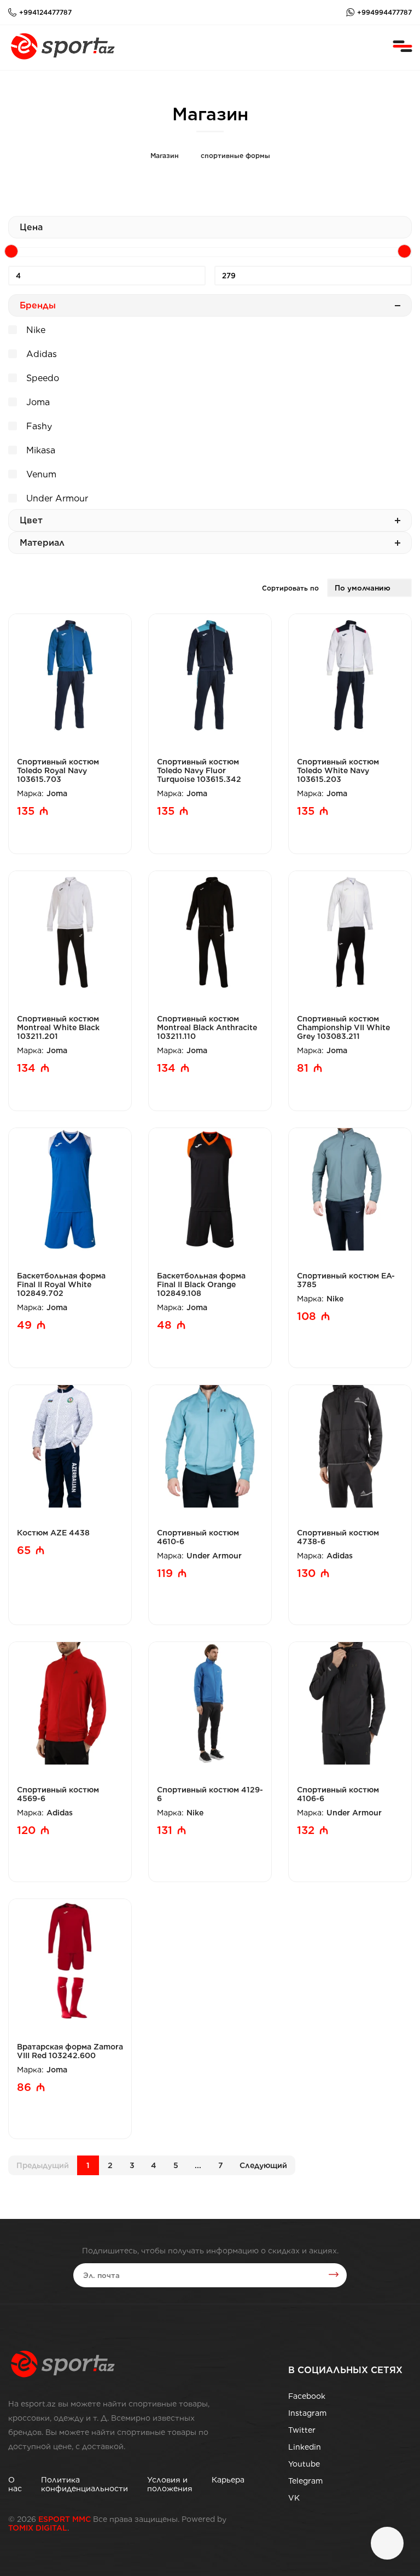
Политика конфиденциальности (84, 2484)
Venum (40, 474)
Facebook (307, 2396)
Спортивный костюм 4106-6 (338, 1794)
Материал (42, 543)
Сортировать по (290, 588)
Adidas (40, 354)
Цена (31, 227)
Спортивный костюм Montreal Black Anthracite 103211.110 (207, 1027)
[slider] (11, 251)
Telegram (305, 2481)
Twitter (302, 2430)
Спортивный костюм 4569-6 (58, 1794)
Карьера (228, 2480)
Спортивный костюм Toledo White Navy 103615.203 (338, 770)
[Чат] (387, 2543)
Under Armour (56, 498)
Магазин (165, 156)
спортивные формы (235, 156)
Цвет (31, 520)
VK (294, 2498)
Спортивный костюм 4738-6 (338, 1537)
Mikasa (39, 450)
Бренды (38, 305)
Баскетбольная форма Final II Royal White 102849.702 (61, 1284)
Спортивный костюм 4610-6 (198, 1537)
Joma (37, 402)
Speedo (41, 378)
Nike (34, 330)
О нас (15, 2484)
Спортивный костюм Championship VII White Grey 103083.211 (343, 1027)
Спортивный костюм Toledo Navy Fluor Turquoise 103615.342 (199, 770)
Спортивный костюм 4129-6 (210, 1794)
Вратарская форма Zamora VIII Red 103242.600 (70, 2051)
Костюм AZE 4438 (53, 1533)
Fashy (38, 426)
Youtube (304, 2464)
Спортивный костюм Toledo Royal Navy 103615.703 (58, 770)
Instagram (307, 2413)
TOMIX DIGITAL (38, 2528)
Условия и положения (170, 2484)
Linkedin (305, 2447)
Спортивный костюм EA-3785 (346, 1280)
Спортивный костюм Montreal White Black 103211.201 (58, 1027)
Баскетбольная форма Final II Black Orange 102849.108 (201, 1284)
